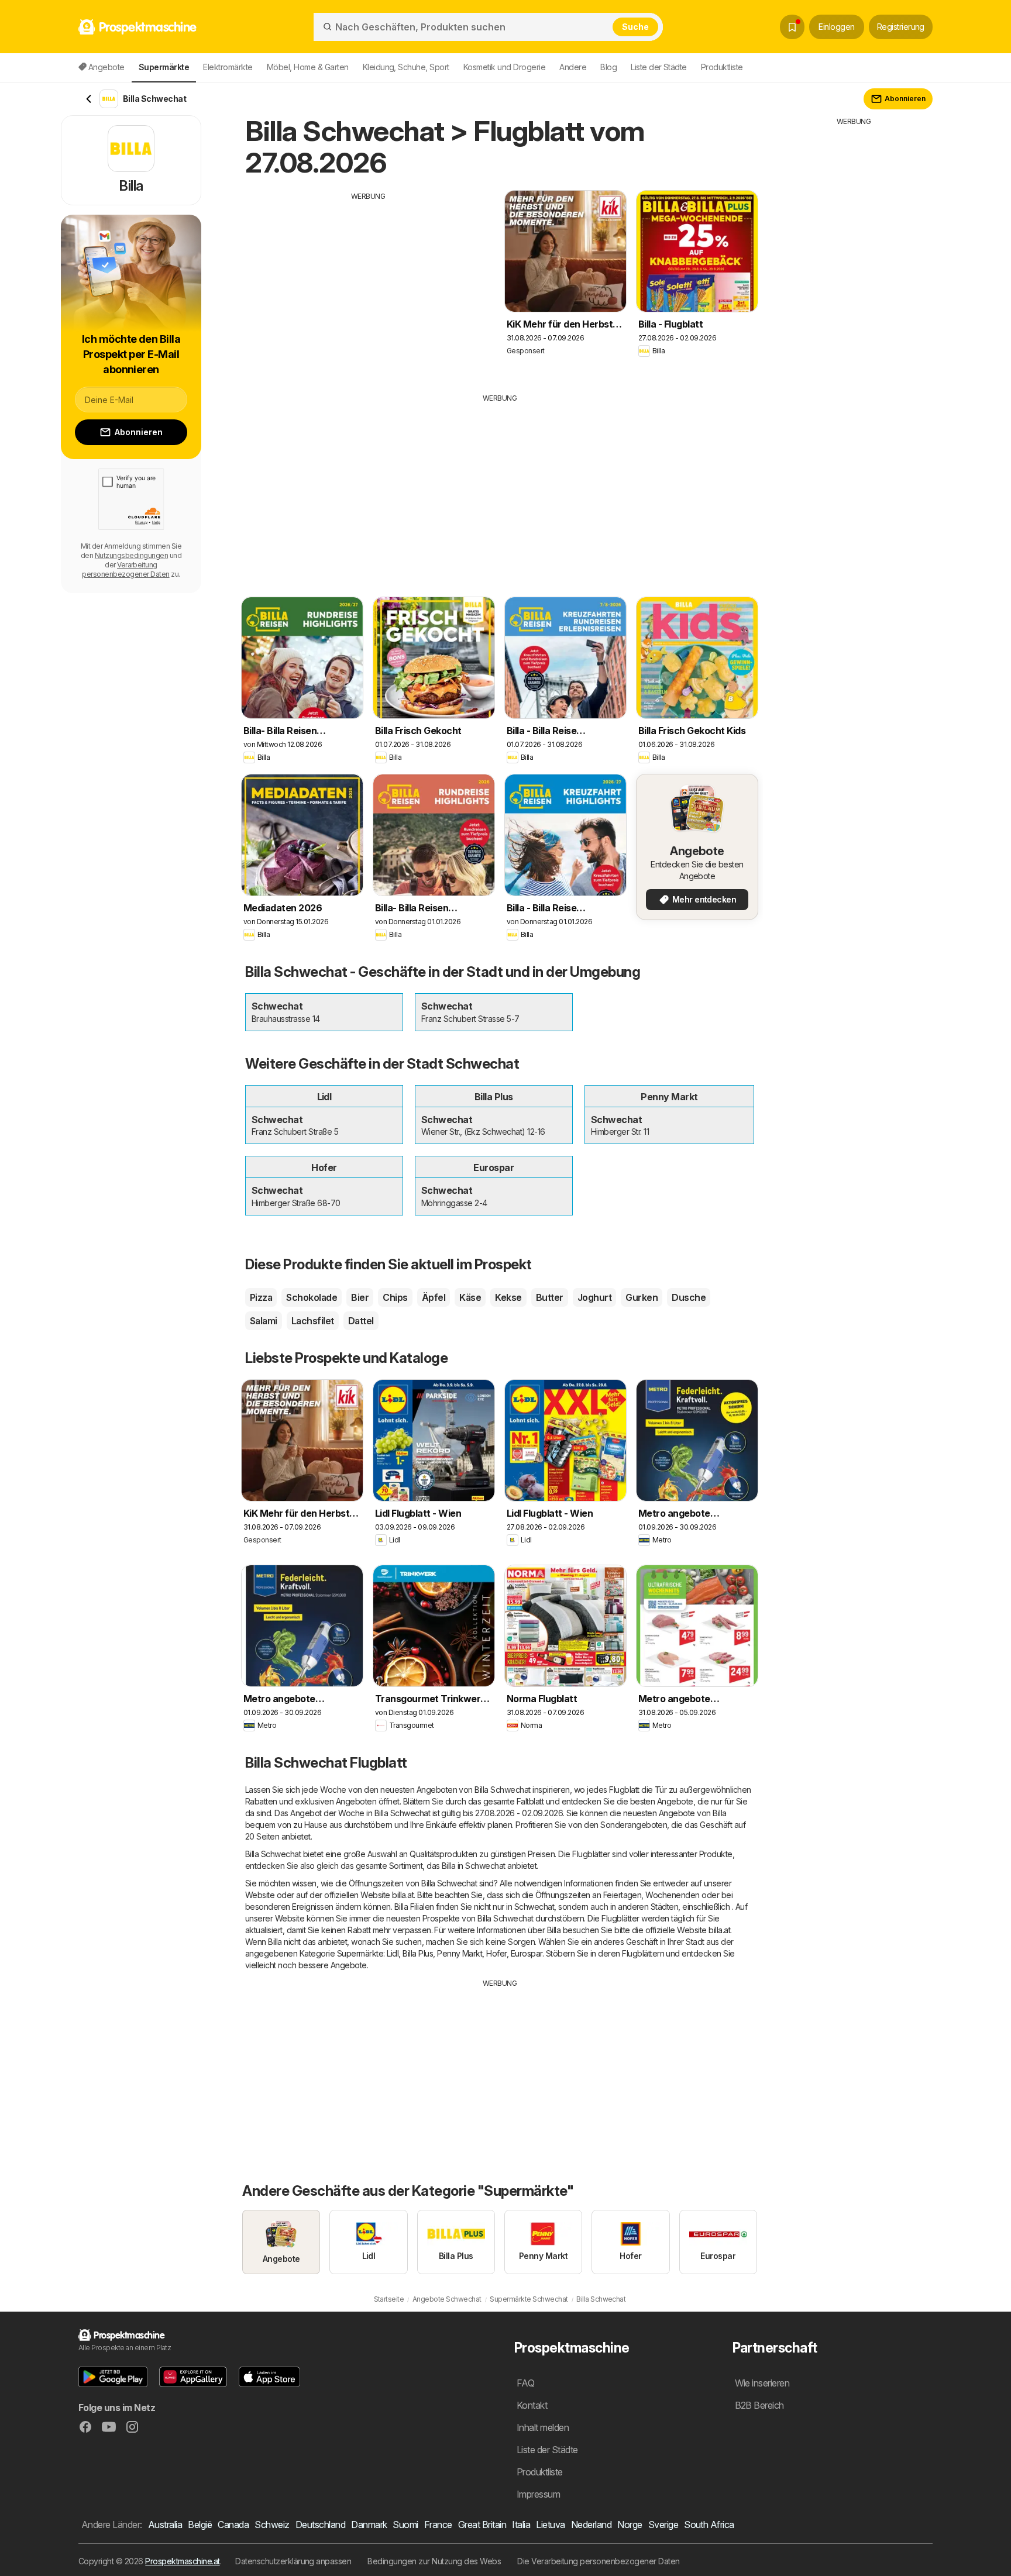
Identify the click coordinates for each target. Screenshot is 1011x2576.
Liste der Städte (659, 67)
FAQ (525, 2383)
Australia (165, 2525)
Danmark (369, 2525)
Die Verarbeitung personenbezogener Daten (599, 2561)
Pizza (261, 1297)
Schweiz (272, 2525)
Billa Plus (418, 1953)
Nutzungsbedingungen (131, 555)
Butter (550, 1297)
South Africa (709, 2525)
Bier (360, 1297)
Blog (608, 67)
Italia (521, 2525)
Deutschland (320, 2525)
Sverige (663, 2525)
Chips (395, 1297)
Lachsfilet (313, 1321)
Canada (233, 2525)
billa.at (403, 1895)
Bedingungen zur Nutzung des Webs (434, 2561)
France (438, 2525)
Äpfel (434, 1297)
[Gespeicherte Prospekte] (792, 27)
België (200, 2525)
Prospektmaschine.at (182, 2561)
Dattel (361, 1321)
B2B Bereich (759, 2405)
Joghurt (594, 1297)
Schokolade (312, 1297)
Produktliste (722, 67)
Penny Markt (460, 1953)
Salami (264, 1321)
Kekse (508, 1297)
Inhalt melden (543, 2427)
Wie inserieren (762, 2383)
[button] (113, 2377)
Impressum (538, 2494)
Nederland (591, 2525)
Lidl (393, 1953)
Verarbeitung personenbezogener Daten (125, 569)
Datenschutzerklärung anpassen (293, 2561)
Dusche (689, 1297)
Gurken (642, 1297)
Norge (630, 2525)
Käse (470, 1297)
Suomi (405, 2525)
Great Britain (482, 2525)
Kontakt (532, 2405)
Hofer (496, 1953)
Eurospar (527, 1953)
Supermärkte (360, 1953)
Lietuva (550, 2525)
